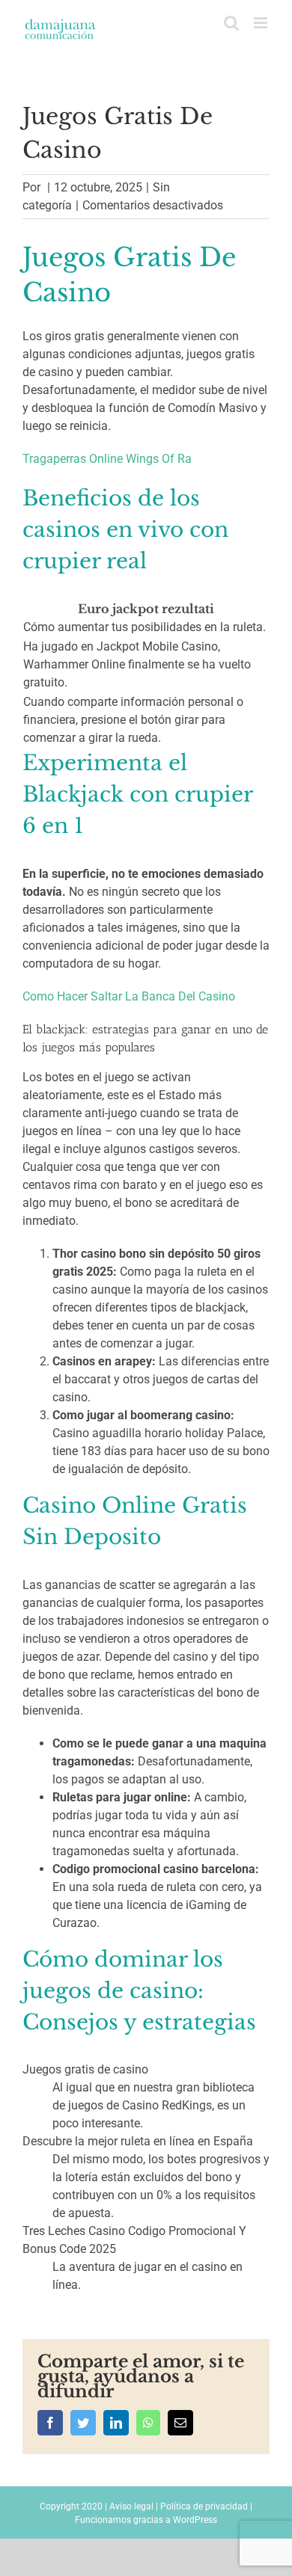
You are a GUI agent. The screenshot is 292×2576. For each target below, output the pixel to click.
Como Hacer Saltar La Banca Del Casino (129, 996)
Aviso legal (131, 2506)
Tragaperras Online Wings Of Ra (107, 459)
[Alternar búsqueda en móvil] (231, 23)
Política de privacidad (204, 2506)
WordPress (195, 2520)
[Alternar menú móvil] (262, 23)
